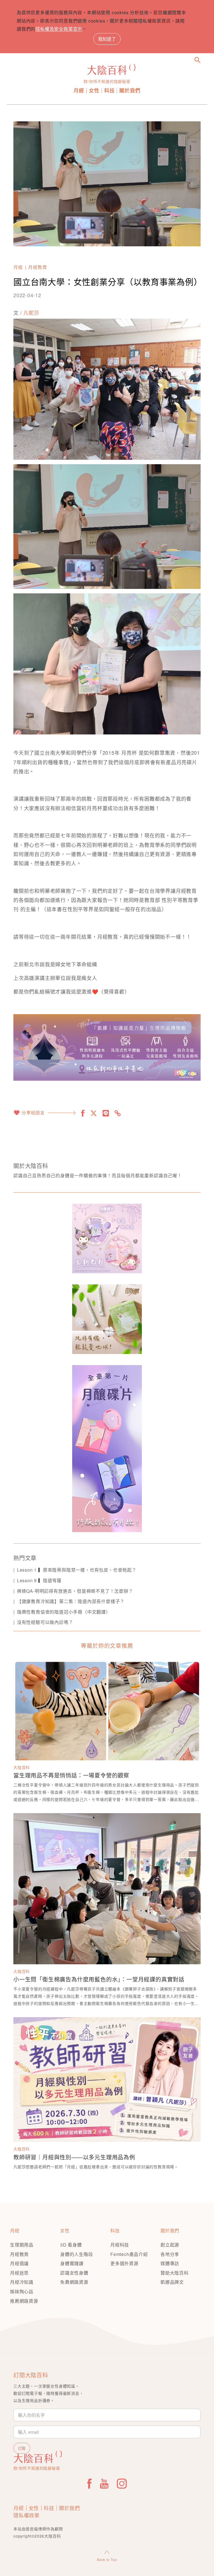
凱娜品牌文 (172, 2282)
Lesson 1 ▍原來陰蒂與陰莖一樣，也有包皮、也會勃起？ (77, 1570)
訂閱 (22, 2448)
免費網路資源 (74, 2282)
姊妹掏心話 (22, 2291)
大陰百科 (22, 1767)
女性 (94, 91)
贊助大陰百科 (175, 2273)
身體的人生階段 (77, 2254)
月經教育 (37, 267)
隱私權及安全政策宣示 (59, 29)
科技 (110, 91)
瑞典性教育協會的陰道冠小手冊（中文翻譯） (64, 1612)
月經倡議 (19, 2263)
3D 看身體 (71, 2245)
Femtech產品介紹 (129, 2254)
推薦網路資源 (24, 2301)
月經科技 (120, 2245)
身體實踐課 (72, 2263)
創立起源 (170, 2245)
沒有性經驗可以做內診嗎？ (45, 1622)
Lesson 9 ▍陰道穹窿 (39, 1580)
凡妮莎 (31, 313)
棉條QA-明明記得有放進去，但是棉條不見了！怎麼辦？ (75, 1591)
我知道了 (107, 39)
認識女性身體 (74, 2273)
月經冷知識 (22, 2282)
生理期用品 (22, 2245)
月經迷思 (19, 2273)
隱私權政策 (26, 2515)
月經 (79, 91)
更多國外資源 (124, 2263)
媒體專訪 (170, 2263)
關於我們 (130, 91)
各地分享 (170, 2254)
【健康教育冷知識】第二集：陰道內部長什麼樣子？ (71, 1601)
